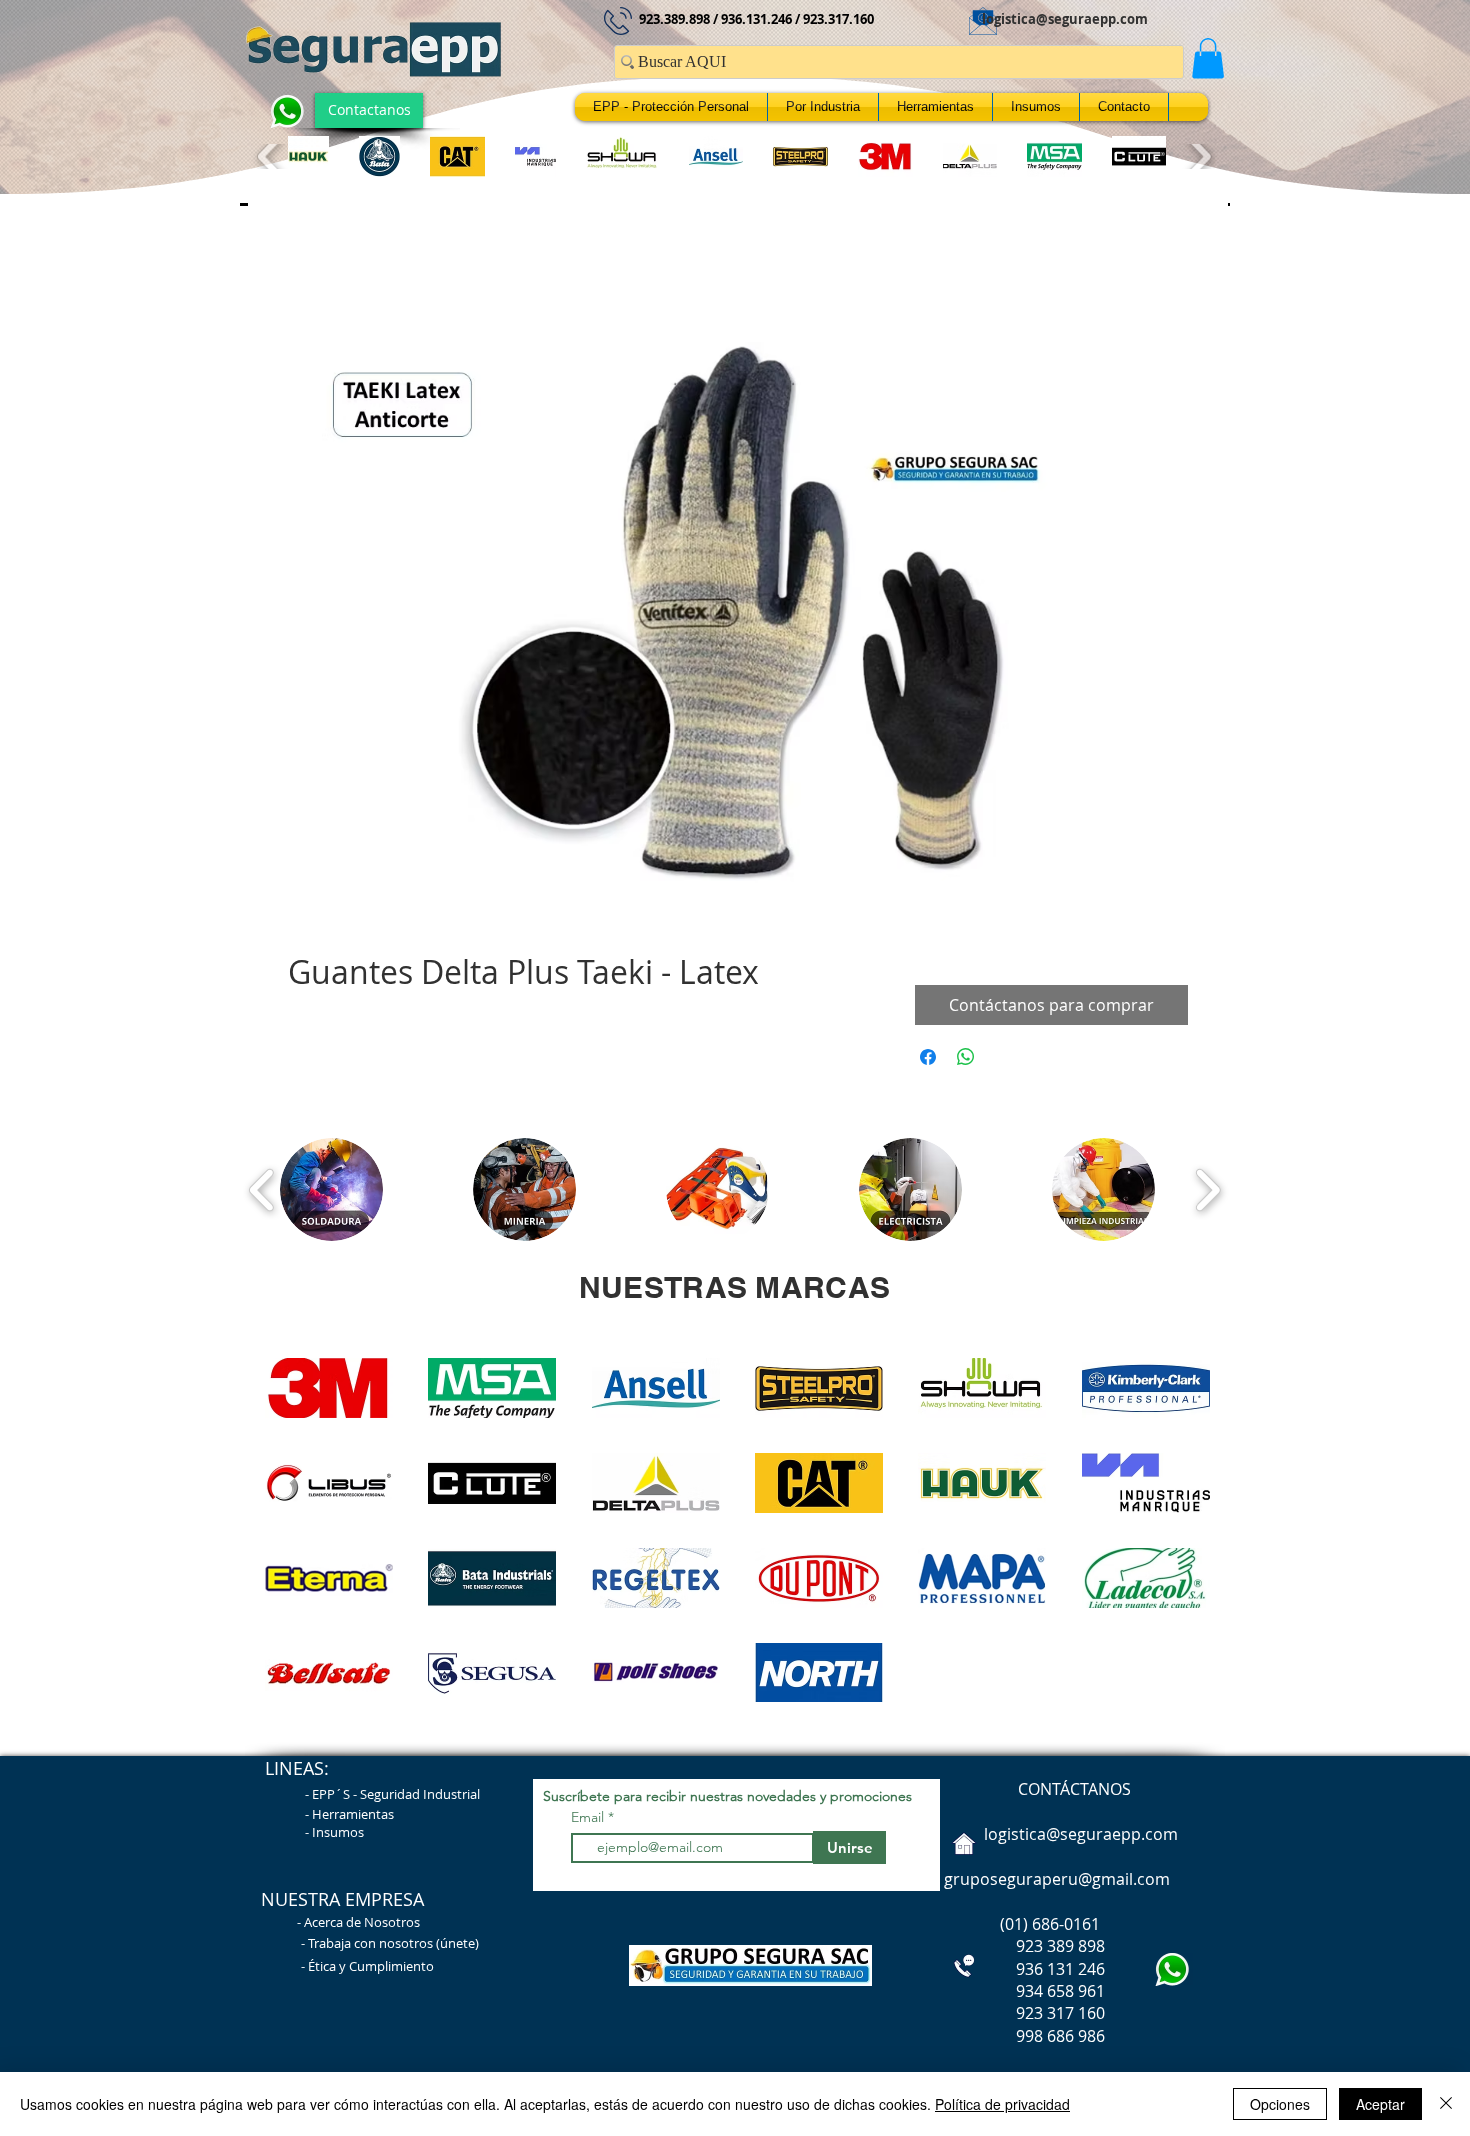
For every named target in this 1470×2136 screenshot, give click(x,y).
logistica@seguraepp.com (1065, 19)
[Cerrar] (1446, 2104)
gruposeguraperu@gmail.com (1057, 1884)
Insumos (338, 1837)
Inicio (308, 275)
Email (589, 1822)
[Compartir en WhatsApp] (966, 1062)
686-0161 (1066, 1929)
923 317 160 (1060, 2018)
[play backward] (270, 156)
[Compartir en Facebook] (928, 1062)
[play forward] (1198, 156)
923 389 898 (1022, 1951)
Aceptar (1380, 2104)
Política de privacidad (1002, 2104)
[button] (1208, 58)
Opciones (1280, 2104)
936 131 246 (1022, 1974)
